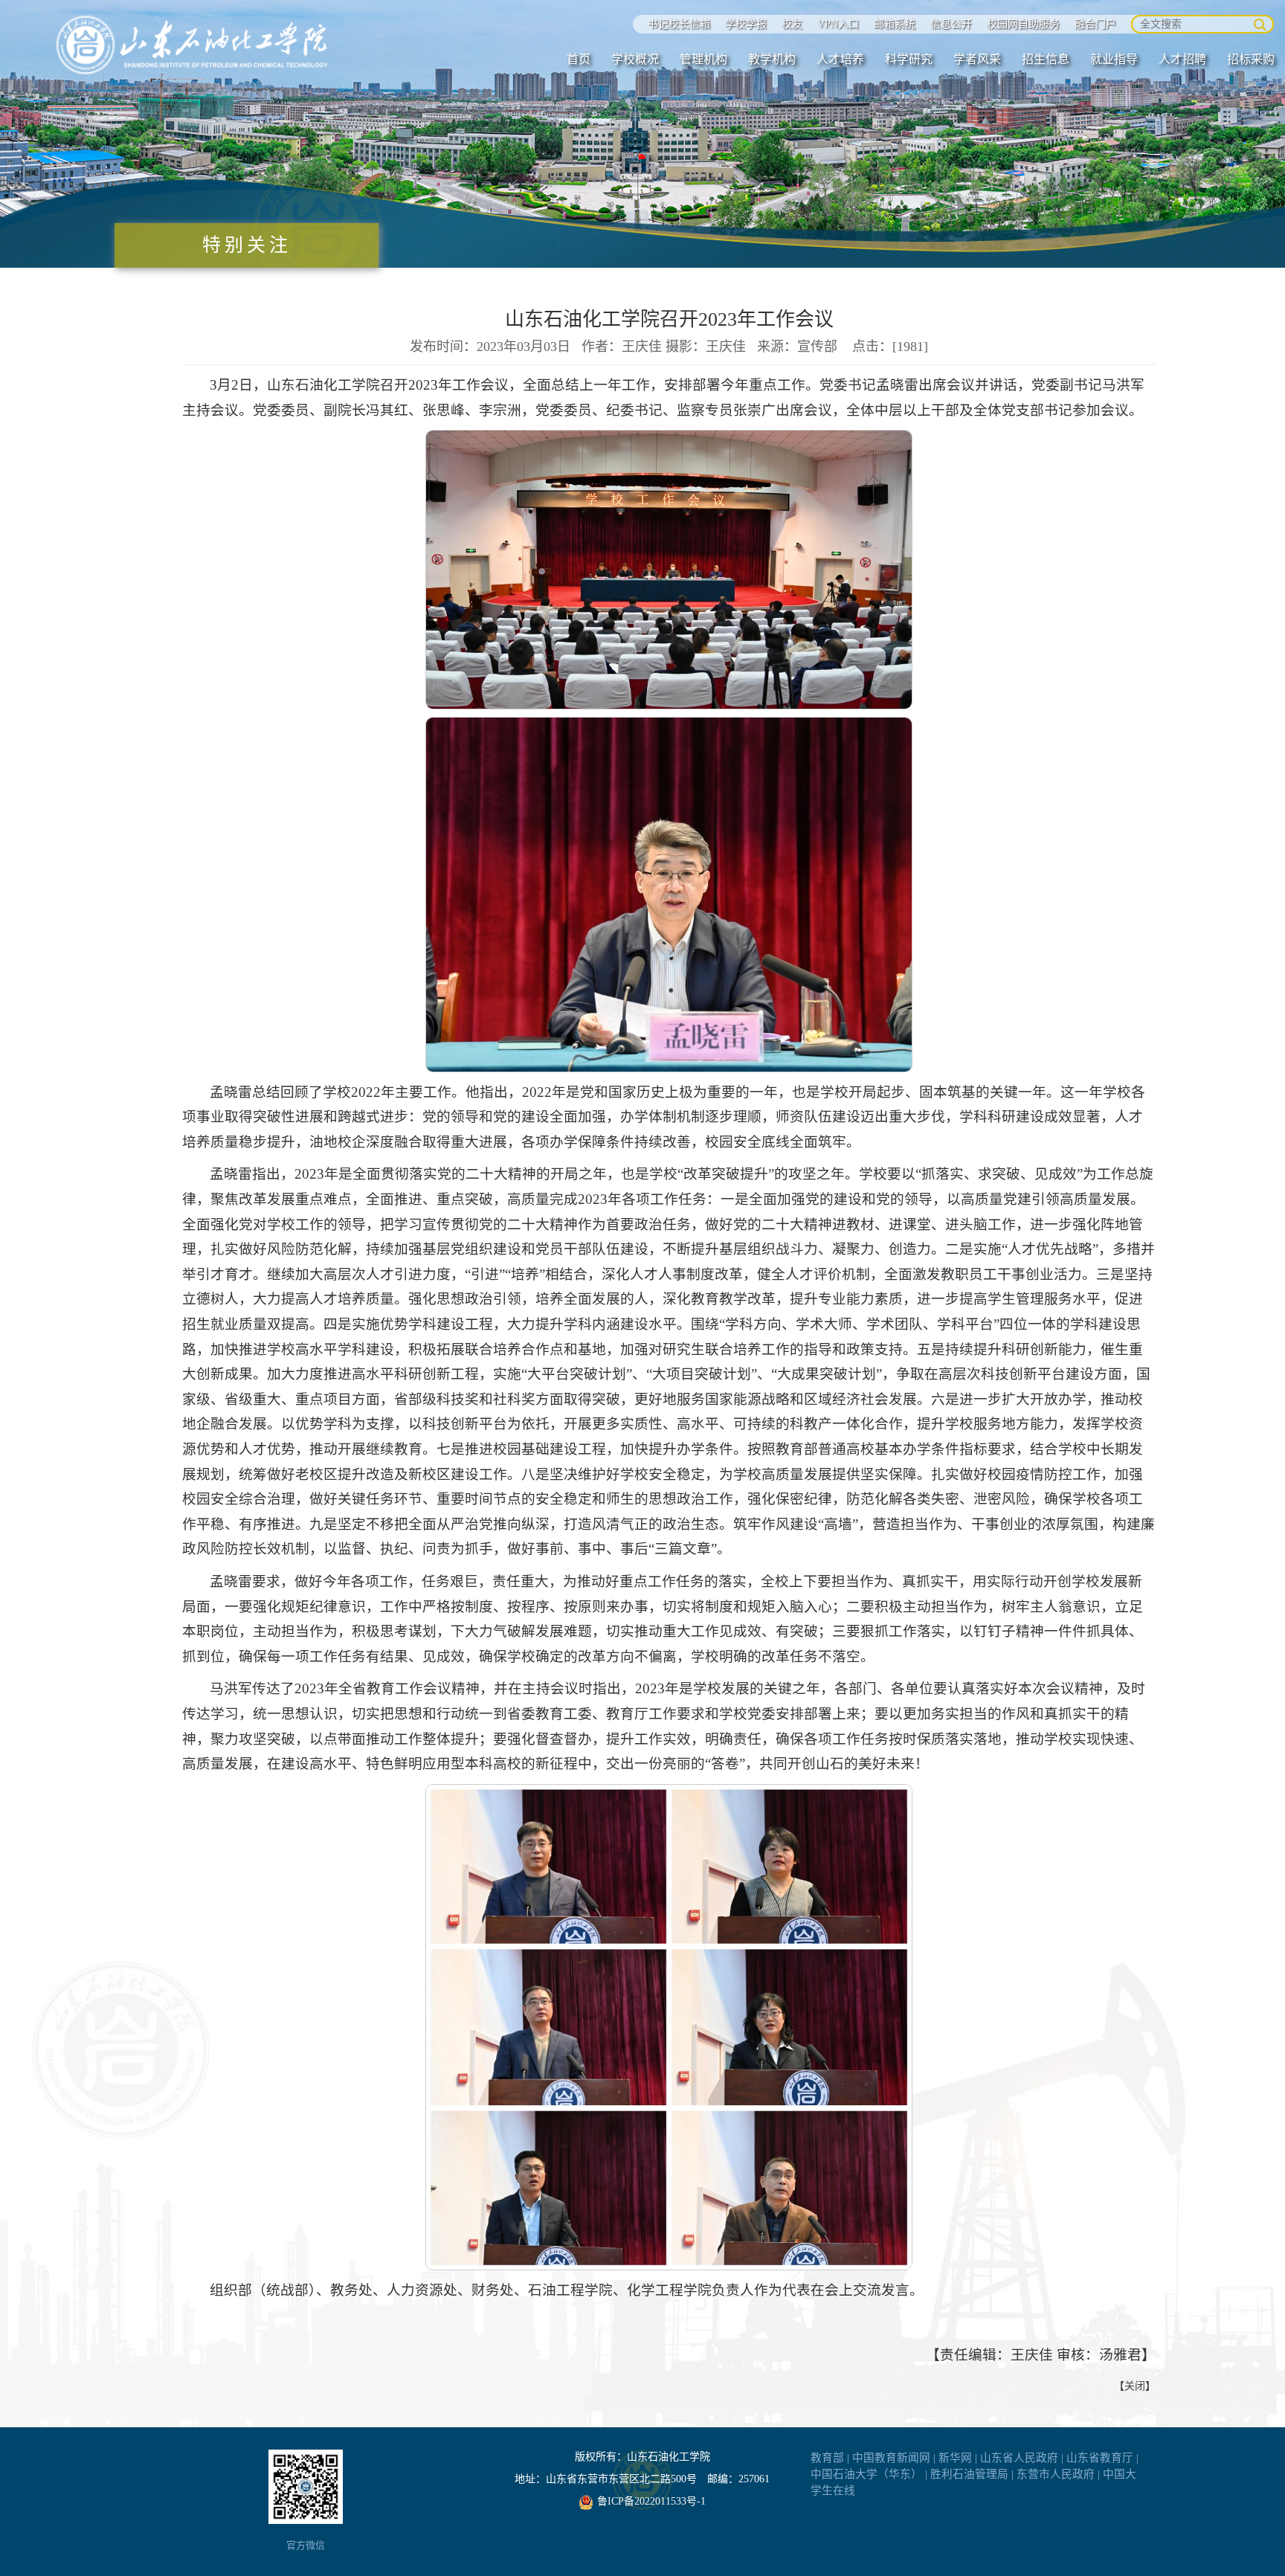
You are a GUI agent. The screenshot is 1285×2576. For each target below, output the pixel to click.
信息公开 (951, 24)
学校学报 (746, 24)
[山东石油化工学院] (193, 45)
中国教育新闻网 (891, 2458)
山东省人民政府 (1019, 2458)
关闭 (1135, 2386)
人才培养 (840, 59)
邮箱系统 (895, 24)
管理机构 (703, 59)
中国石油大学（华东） (866, 2474)
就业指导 (1114, 59)
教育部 (827, 2458)
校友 (792, 24)
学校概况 (635, 59)
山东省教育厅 (1100, 2458)
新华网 (955, 2458)
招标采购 (1251, 59)
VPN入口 (838, 24)
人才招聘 (1182, 59)
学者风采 (977, 59)
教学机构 (772, 59)
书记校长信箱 (679, 24)
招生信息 (1046, 59)
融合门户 (1095, 24)
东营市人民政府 (1056, 2474)
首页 (579, 59)
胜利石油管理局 (969, 2474)
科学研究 (909, 59)
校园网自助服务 (1023, 24)
